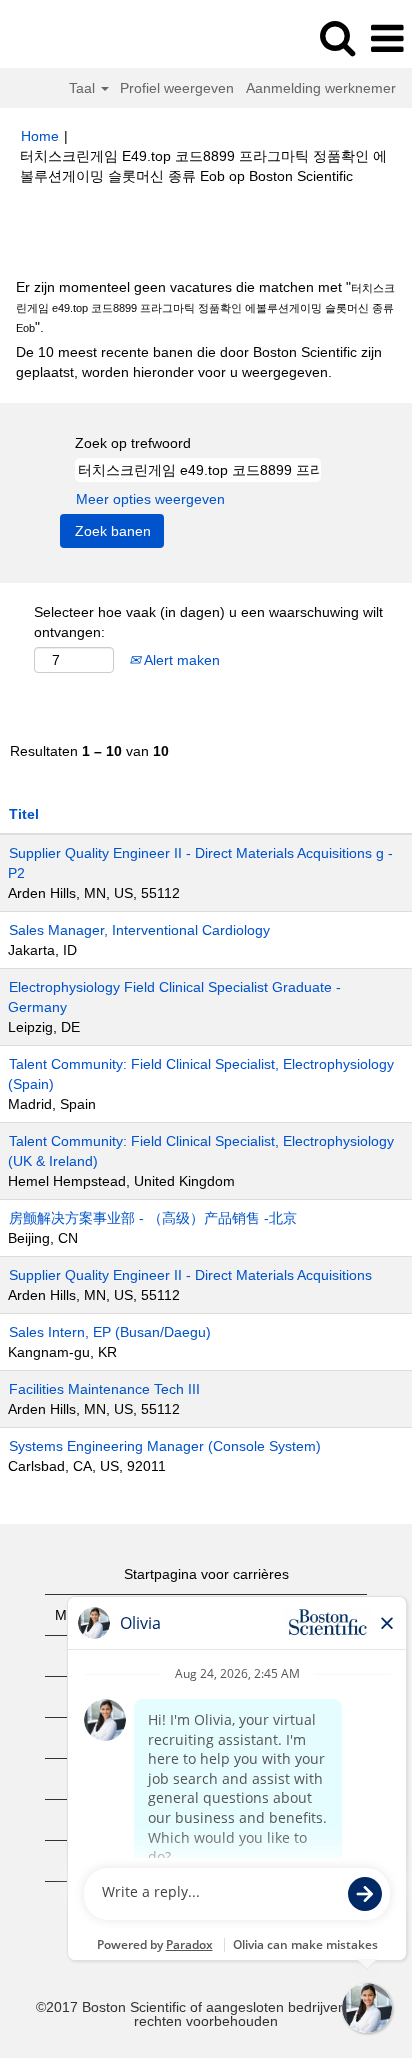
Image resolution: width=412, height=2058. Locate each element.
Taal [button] (84, 88)
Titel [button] (24, 814)
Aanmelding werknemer (321, 88)
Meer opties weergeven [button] (150, 499)
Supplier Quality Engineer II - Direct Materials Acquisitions (190, 1275)
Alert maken (180, 660)
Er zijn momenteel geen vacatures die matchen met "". (205, 307)
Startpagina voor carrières (206, 1574)
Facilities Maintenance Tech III (104, 1389)
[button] (387, 38)
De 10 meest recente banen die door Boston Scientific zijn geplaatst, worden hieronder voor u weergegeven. (199, 362)
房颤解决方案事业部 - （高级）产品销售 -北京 (153, 1218)
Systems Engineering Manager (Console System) (165, 1446)
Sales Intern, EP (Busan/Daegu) (110, 1332)
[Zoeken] (337, 37)
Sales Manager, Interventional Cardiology (139, 930)
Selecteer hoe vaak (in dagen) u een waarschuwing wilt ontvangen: (208, 622)
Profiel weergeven (177, 88)
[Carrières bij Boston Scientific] (71, 38)
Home (40, 136)
